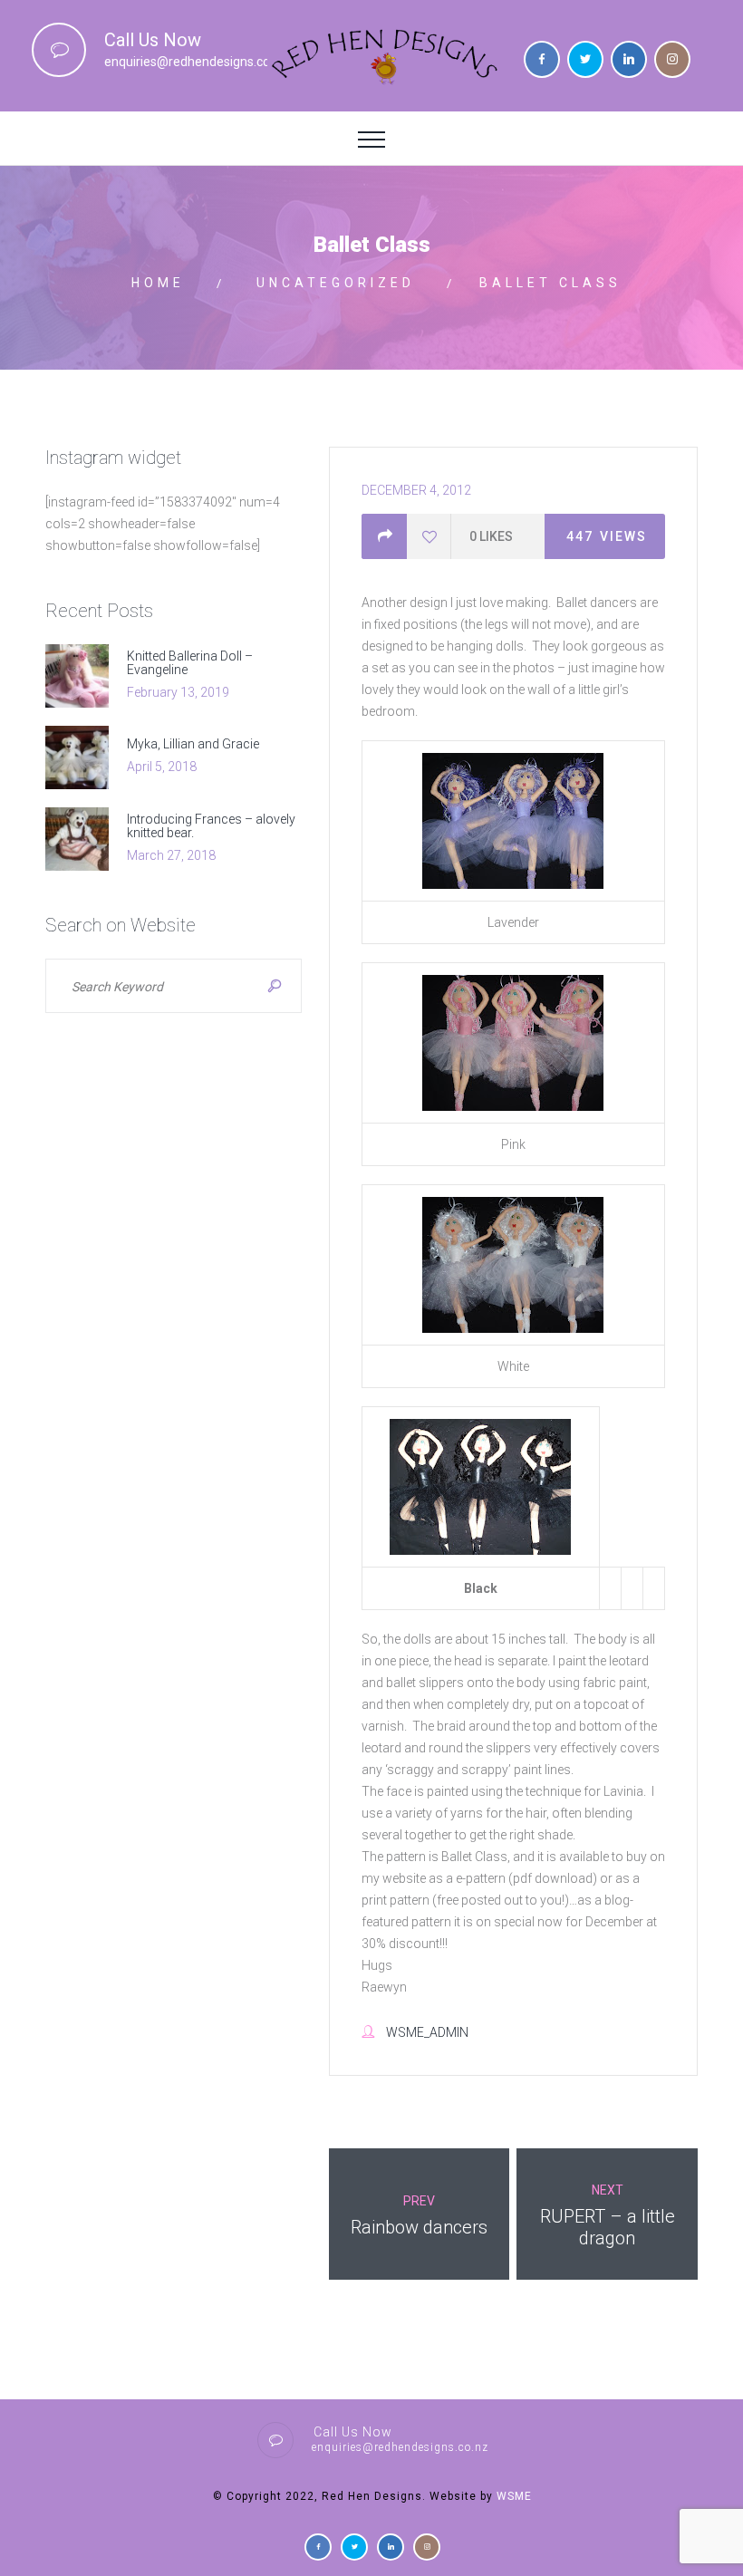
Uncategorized (336, 283)
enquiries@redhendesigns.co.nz (196, 62)
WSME (514, 2496)
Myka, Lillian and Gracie (193, 744)
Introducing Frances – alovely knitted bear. (211, 826)
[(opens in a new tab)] (86, 676)
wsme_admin (427, 2032)
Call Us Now (153, 40)
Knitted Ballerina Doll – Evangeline (190, 663)
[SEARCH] (275, 986)
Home (158, 283)
